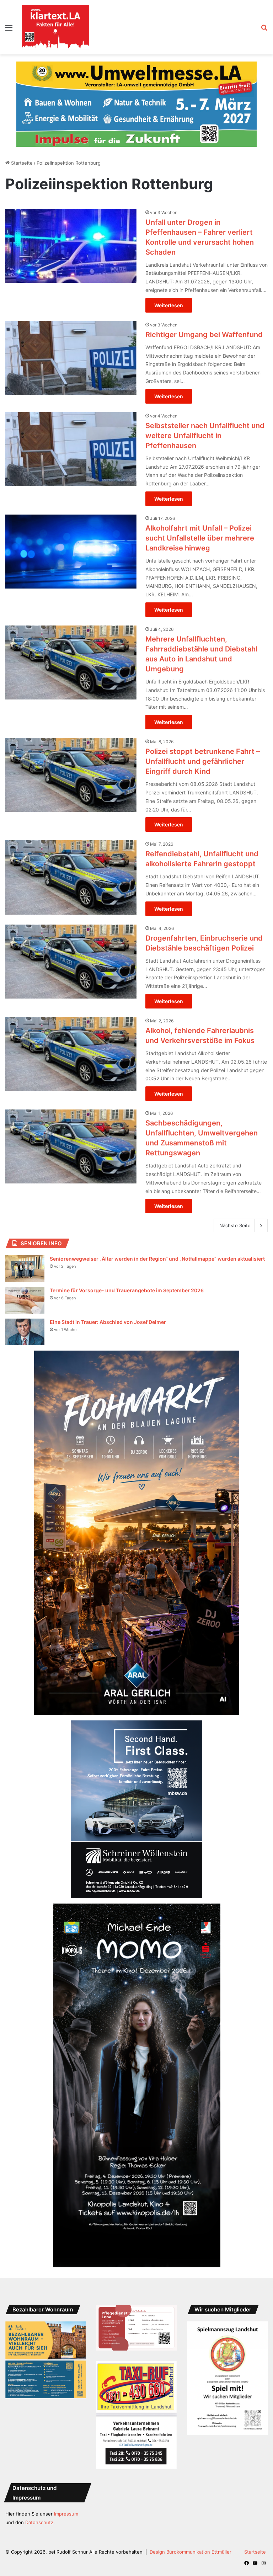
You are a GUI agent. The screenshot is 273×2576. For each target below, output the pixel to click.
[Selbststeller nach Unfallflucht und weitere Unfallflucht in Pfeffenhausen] (71, 435)
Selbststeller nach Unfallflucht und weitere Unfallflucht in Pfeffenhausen (205, 421)
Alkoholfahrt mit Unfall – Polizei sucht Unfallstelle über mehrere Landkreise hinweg (200, 524)
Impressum (66, 2500)
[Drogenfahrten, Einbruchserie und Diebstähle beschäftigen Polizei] (71, 947)
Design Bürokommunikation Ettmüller (191, 2538)
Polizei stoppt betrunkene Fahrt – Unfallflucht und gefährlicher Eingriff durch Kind (203, 747)
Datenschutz (39, 2508)
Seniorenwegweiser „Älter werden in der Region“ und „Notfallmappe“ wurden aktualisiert (157, 1244)
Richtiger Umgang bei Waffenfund (204, 320)
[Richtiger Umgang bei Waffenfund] (71, 344)
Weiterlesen (169, 291)
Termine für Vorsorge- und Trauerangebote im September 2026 (127, 1276)
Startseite (21, 149)
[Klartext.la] (55, 27)
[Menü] (9, 30)
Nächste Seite (235, 1211)
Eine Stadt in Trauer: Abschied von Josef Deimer (108, 1308)
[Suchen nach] (264, 30)
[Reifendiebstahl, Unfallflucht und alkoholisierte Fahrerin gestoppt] (71, 863)
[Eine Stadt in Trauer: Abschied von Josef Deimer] (25, 1318)
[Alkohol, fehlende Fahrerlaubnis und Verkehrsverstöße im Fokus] (71, 1040)
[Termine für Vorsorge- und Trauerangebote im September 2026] (25, 1286)
